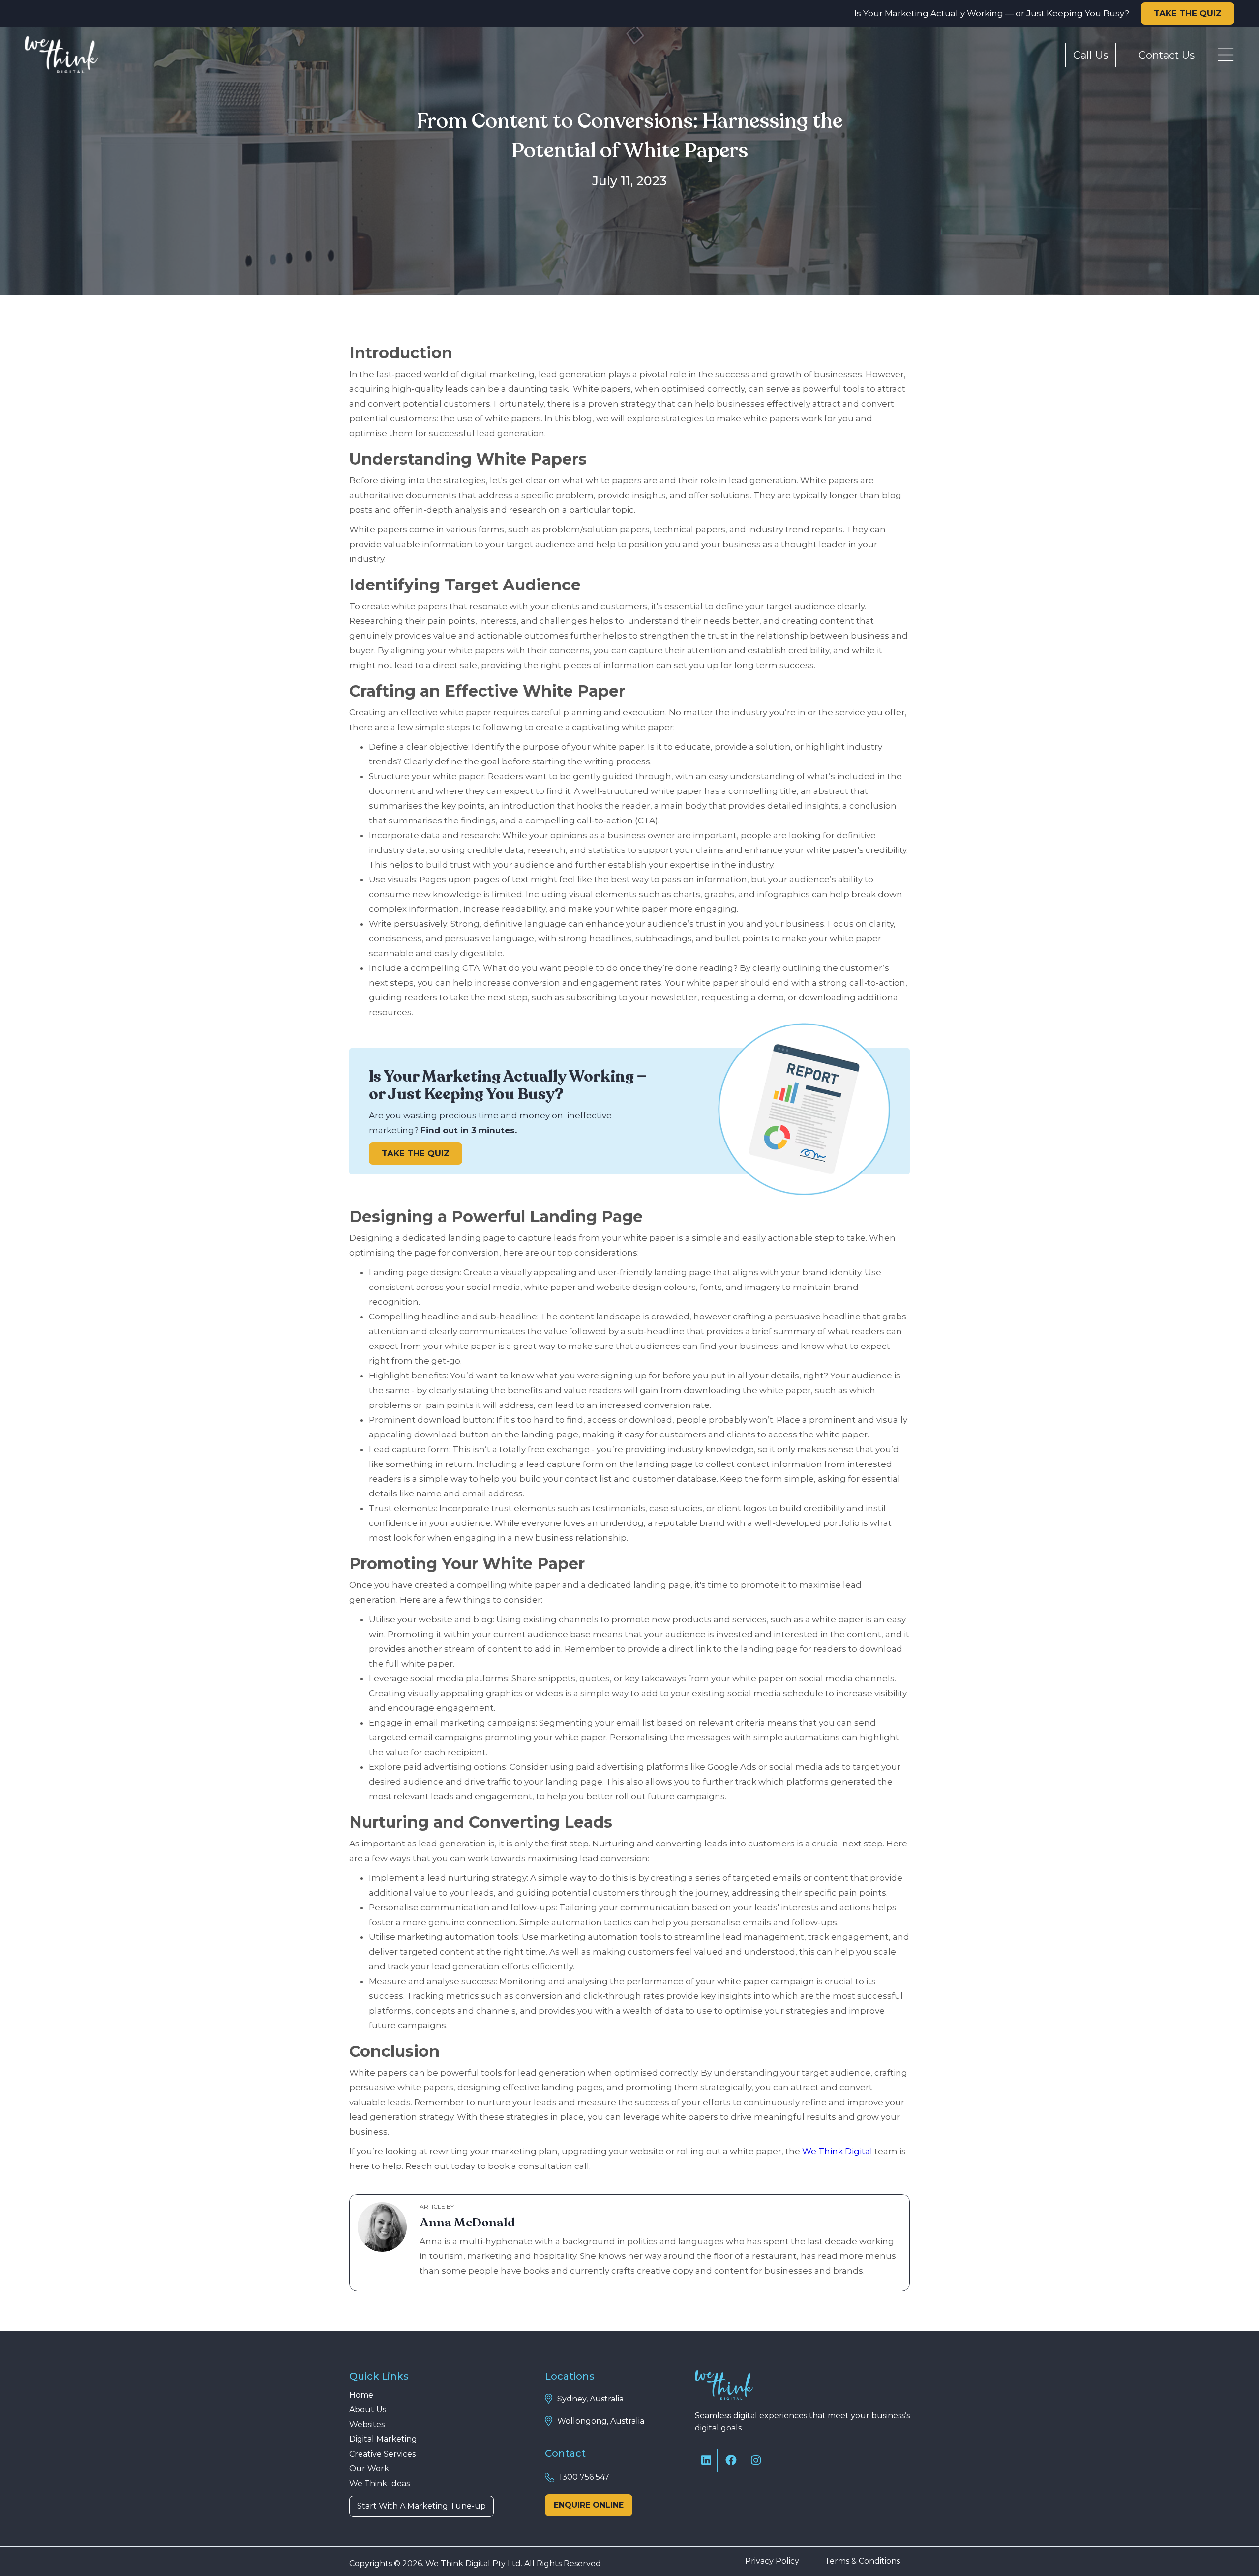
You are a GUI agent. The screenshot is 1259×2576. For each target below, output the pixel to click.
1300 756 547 (584, 2477)
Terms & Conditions (862, 2561)
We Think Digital (837, 2151)
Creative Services (382, 2454)
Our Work (369, 2469)
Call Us (1091, 55)
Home (361, 2395)
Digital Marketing (383, 2439)
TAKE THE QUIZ (1188, 13)
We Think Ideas (379, 2484)
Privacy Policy (772, 2561)
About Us (368, 2410)
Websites (367, 2425)
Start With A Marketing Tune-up (421, 2506)
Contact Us (1167, 55)
